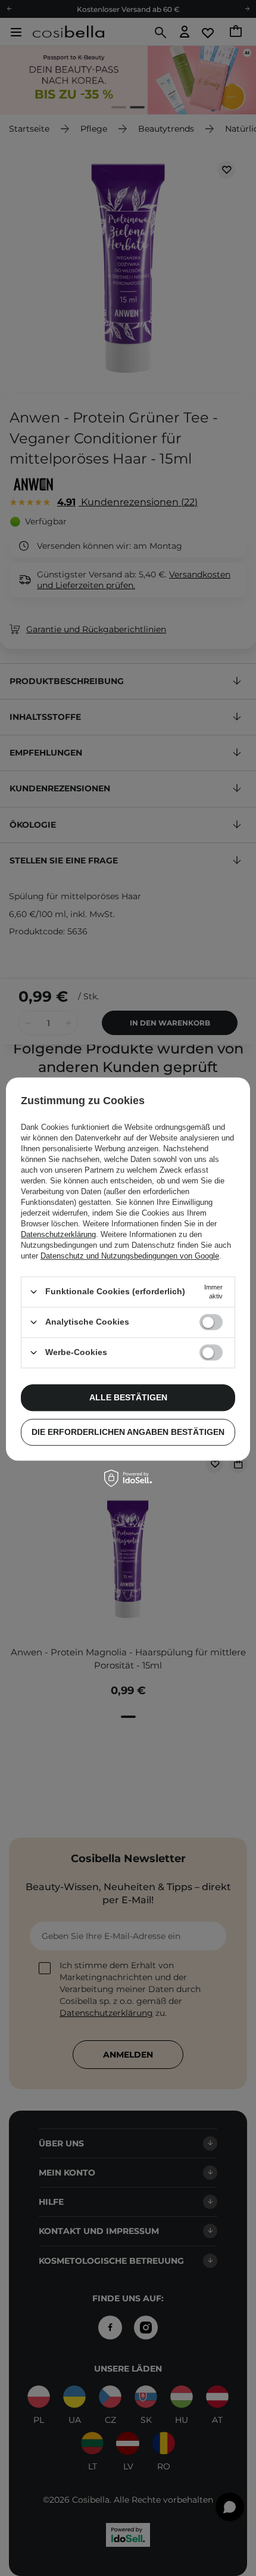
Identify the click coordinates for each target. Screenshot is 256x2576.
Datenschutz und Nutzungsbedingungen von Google (130, 1256)
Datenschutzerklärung (58, 1234)
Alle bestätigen (128, 1397)
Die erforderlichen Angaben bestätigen (128, 1432)
